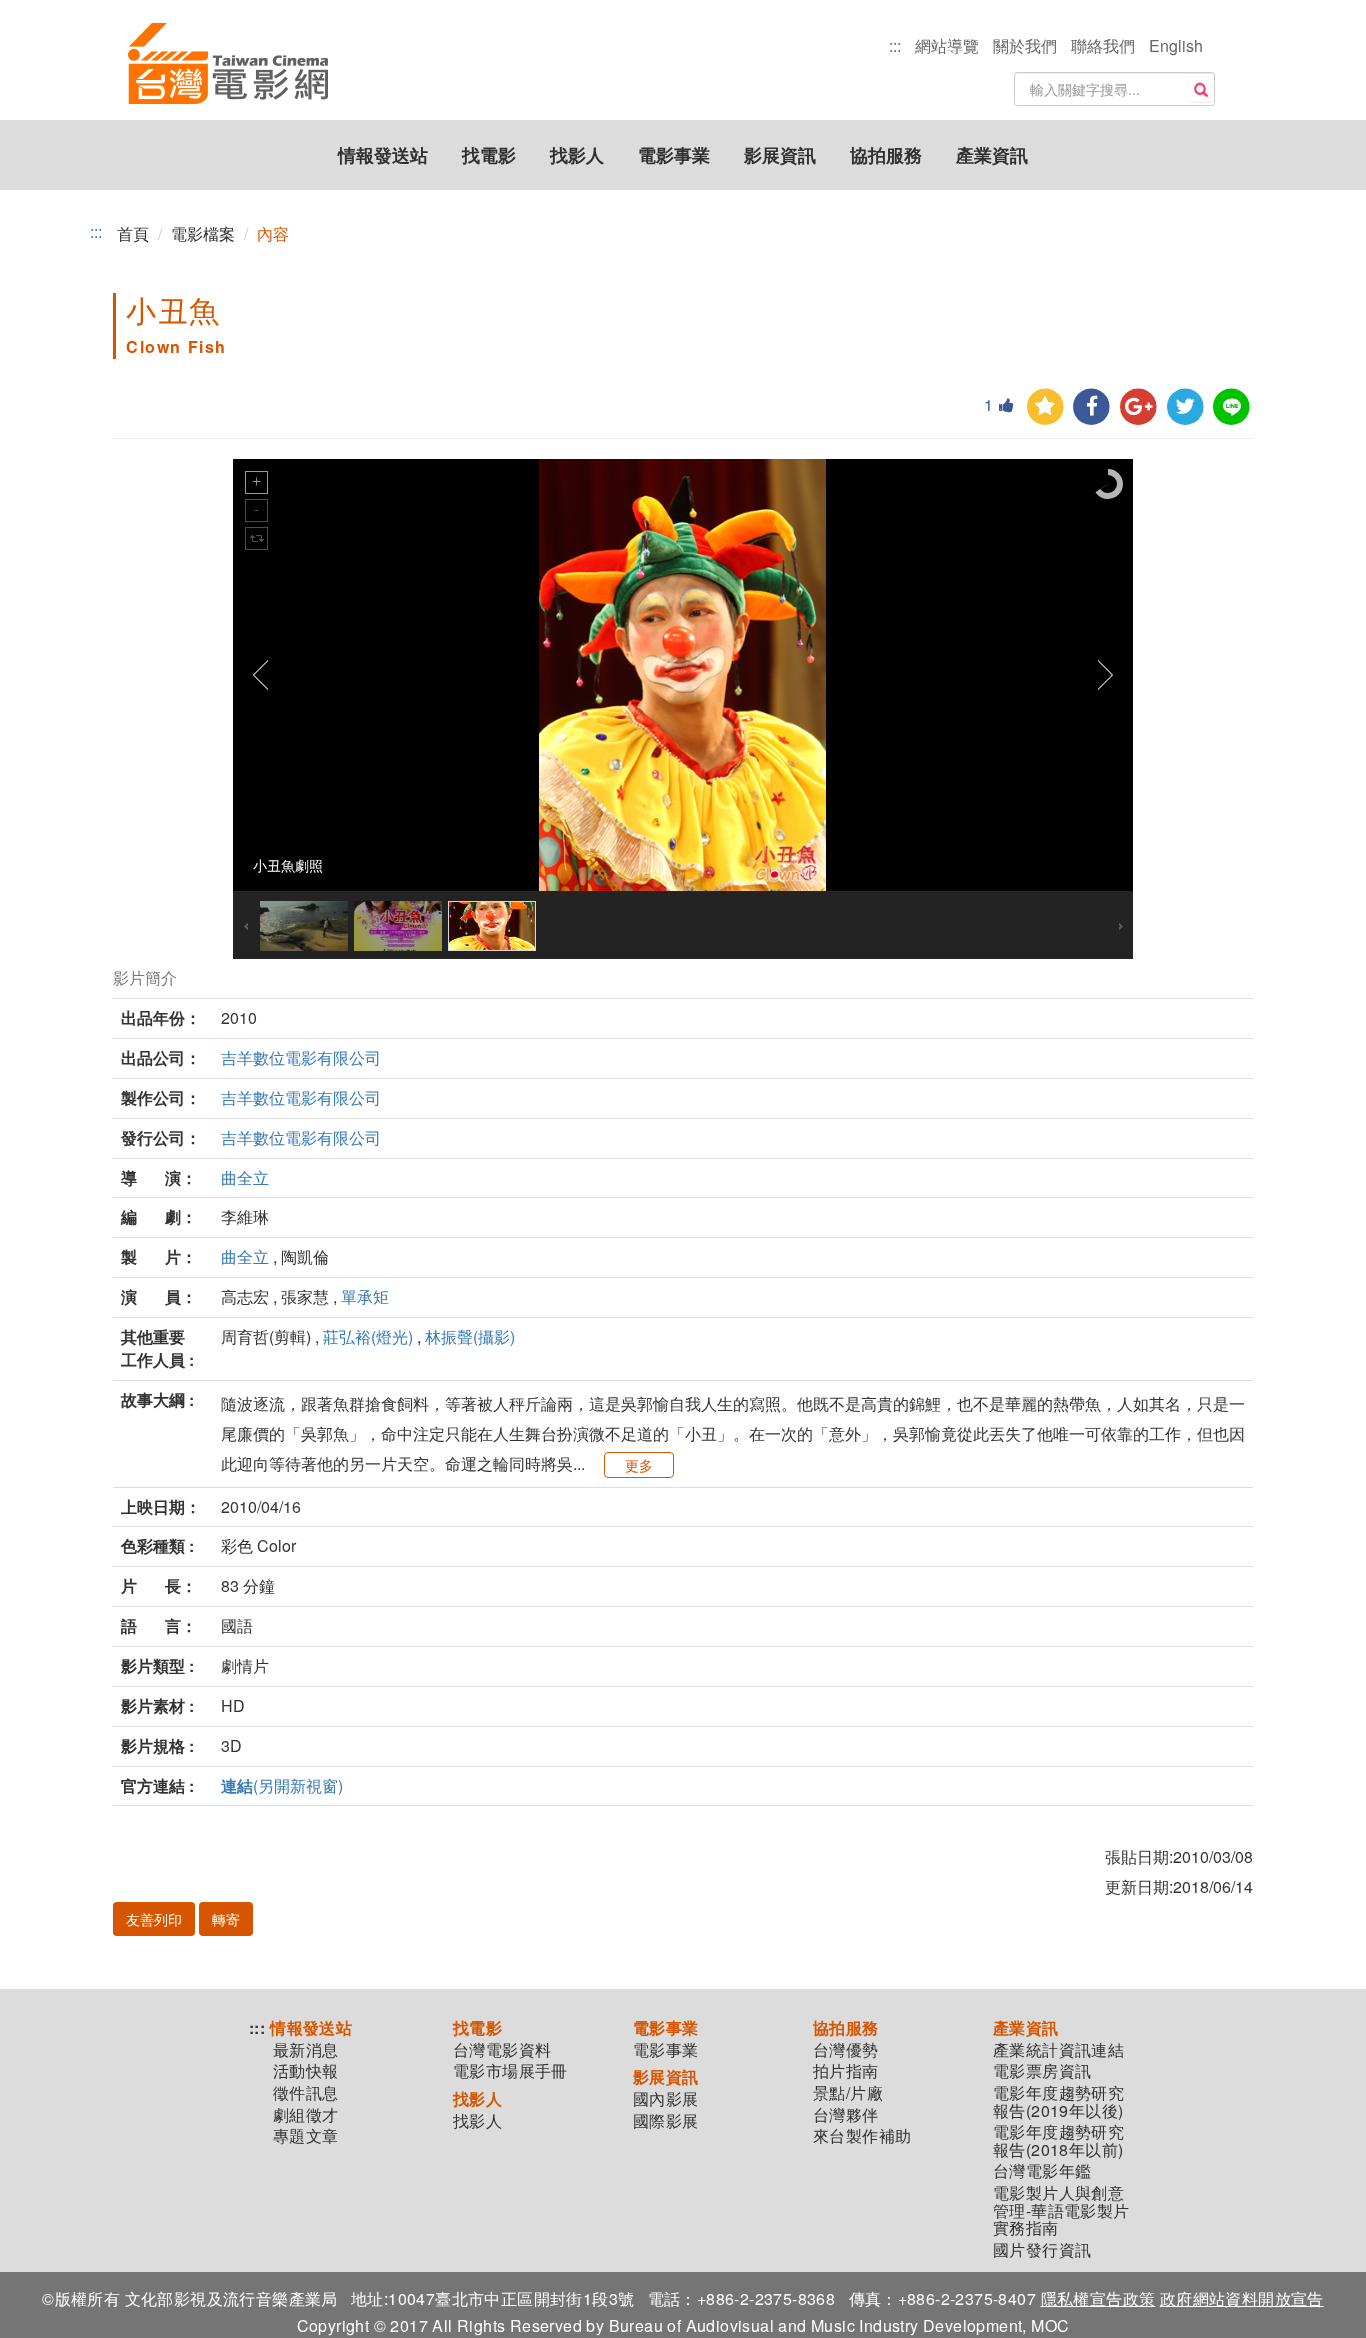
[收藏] (1045, 407)
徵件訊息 (306, 2093)
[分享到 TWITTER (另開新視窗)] (1185, 407)
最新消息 (306, 2050)
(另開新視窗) (282, 1785)
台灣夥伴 (846, 2115)
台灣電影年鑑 (1042, 2171)
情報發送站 (383, 155)
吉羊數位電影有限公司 (301, 1057)
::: (895, 45)
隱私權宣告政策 (1098, 2298)
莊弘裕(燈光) (368, 1336)
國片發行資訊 (1042, 2250)
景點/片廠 (848, 2093)
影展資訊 (780, 155)
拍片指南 (846, 2071)
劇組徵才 (306, 2115)
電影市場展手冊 (510, 2071)
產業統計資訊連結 (1058, 2050)
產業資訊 (992, 155)
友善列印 (154, 1919)
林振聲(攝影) (470, 1336)
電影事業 (674, 155)
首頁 (133, 233)
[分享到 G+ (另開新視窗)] (1138, 407)
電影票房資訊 (1042, 2071)
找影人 (577, 155)
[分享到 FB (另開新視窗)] (1091, 407)
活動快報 (306, 2071)
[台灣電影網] (228, 65)
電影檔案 (203, 233)
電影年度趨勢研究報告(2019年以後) (1058, 2101)
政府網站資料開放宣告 (1242, 2298)
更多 (639, 1465)
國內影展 (666, 2099)
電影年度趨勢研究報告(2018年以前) (1058, 2140)
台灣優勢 (846, 2050)
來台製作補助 (862, 2136)
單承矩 (365, 1296)
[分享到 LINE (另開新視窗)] (1231, 407)
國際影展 (666, 2121)
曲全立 (245, 1177)
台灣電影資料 (502, 2050)
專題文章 (306, 2136)
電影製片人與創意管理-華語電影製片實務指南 (1061, 2210)
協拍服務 (886, 155)
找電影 (489, 155)
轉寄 (226, 1919)
